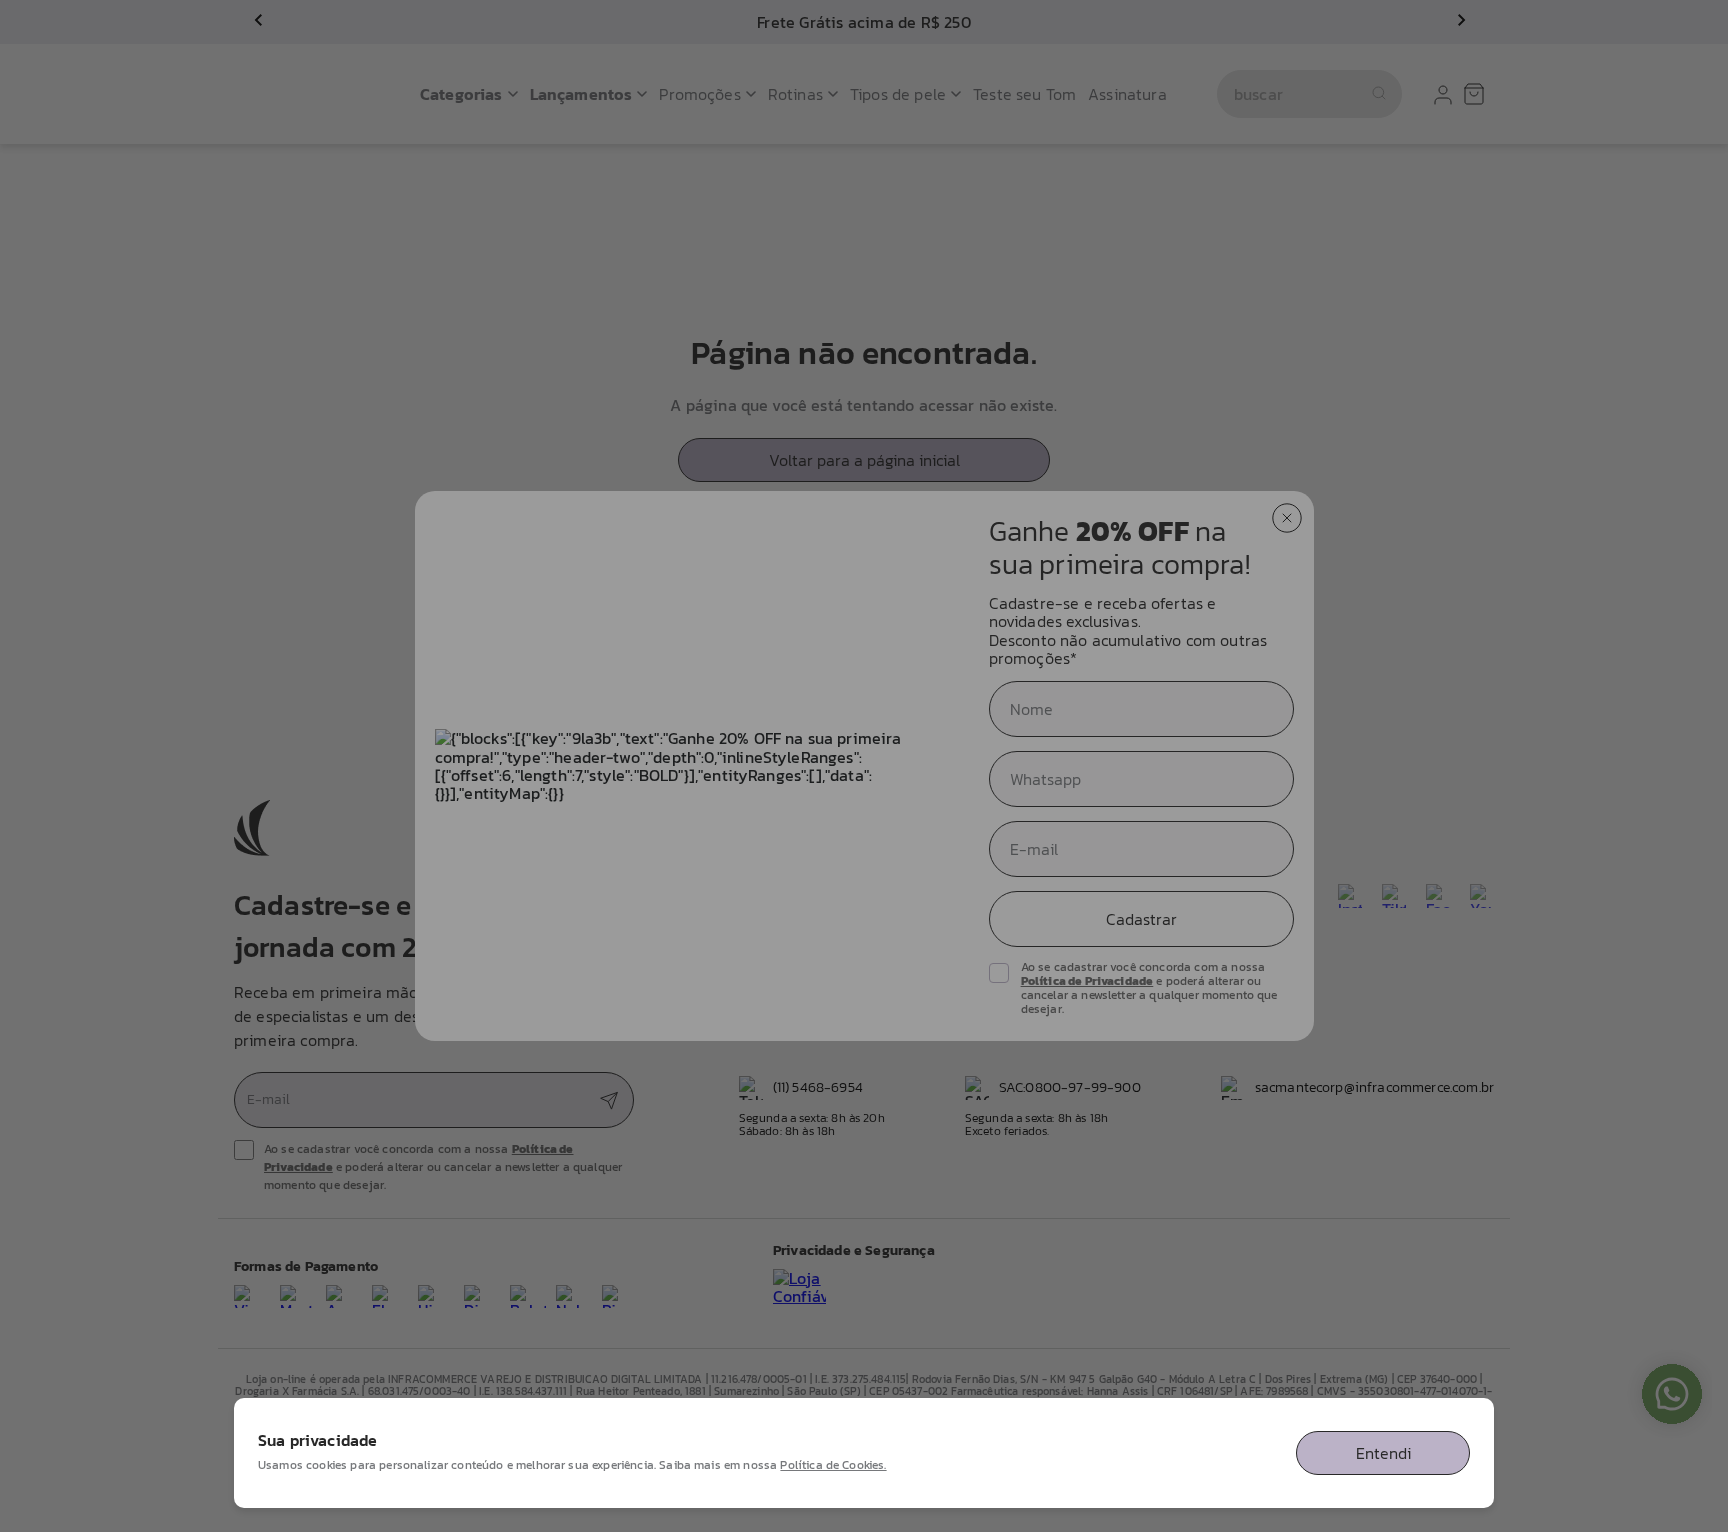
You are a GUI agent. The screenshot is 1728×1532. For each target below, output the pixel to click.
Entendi (1383, 1453)
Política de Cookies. (833, 1465)
